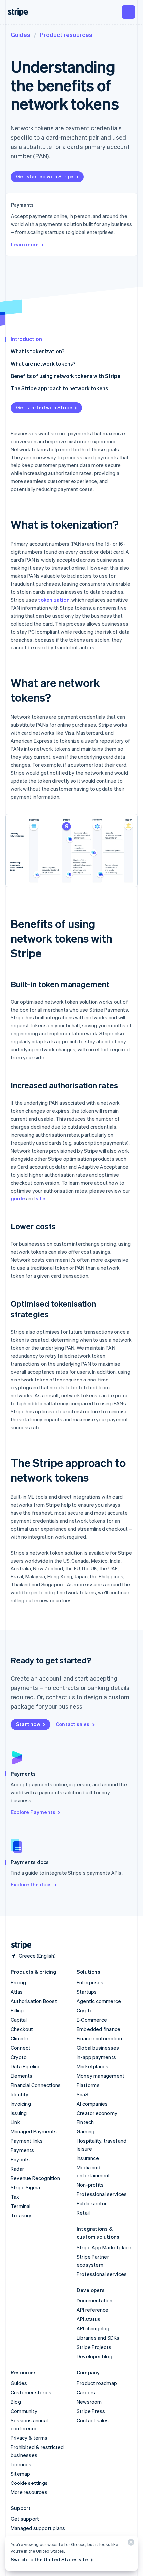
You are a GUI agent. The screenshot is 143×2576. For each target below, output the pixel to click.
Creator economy (97, 2113)
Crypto (19, 2057)
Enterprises (90, 1982)
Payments (22, 2150)
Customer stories (31, 2392)
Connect (20, 2048)
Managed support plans (38, 2528)
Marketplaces (93, 2066)
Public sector (92, 2203)
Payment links (27, 2141)
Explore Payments (33, 1812)
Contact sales (73, 1724)
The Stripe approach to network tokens (59, 388)
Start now (28, 1724)
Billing (17, 2010)
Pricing (18, 1982)
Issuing (19, 2113)
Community (24, 2411)
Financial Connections (36, 2085)
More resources (29, 2492)
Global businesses (98, 2048)
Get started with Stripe (45, 176)
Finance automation (100, 2038)
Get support (25, 2519)
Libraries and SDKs (98, 2338)
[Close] (130, 2544)
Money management (101, 2076)
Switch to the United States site (49, 2559)
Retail (83, 2213)
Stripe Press (91, 2411)
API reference (93, 2310)
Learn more (25, 244)
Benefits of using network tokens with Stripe (66, 376)
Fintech (85, 2122)
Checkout (22, 2029)
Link (15, 2122)
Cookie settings (29, 2483)
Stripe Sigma (25, 2187)
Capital (19, 2020)
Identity (20, 2094)
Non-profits (90, 2185)
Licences (21, 2464)
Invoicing (21, 2104)
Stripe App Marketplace (104, 2247)
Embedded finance (99, 2029)
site (40, 1198)
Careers (86, 2392)
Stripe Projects (94, 2347)
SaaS (83, 2094)
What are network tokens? (43, 364)
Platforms (88, 2085)
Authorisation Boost (34, 2001)
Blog (16, 2402)
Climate (19, 2038)
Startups (87, 1992)
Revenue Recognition (35, 2178)
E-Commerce (92, 2020)
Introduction (26, 339)
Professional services (102, 2194)
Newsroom (89, 2402)
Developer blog (95, 2356)
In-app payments (96, 2057)
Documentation (95, 2300)
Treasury (21, 2215)
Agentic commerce (99, 2001)
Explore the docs (31, 1884)
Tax (15, 2197)
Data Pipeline (26, 2066)
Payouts (20, 2159)
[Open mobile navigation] (128, 12)
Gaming (86, 2131)
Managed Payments (34, 2131)
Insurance (88, 2158)
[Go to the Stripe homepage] (19, 1945)
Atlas (17, 1992)
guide (18, 1198)
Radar (17, 2169)
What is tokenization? (37, 351)
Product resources (66, 34)
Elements (22, 2076)
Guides (20, 34)
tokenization (54, 600)
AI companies (92, 2104)
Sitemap (20, 2474)
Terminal (21, 2206)
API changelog (93, 2328)
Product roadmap (97, 2383)
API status (89, 2319)
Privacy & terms (29, 2438)
